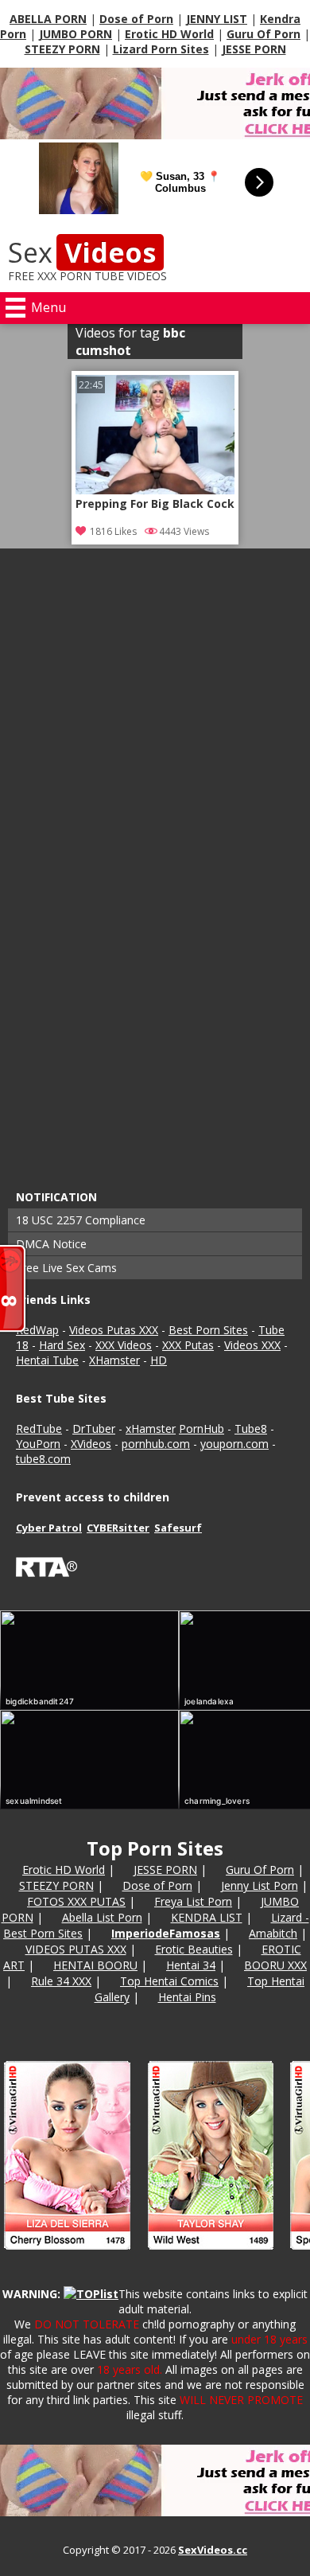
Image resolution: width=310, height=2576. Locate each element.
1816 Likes (113, 531)
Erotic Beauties (194, 1949)
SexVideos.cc (213, 2550)
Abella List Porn (102, 1917)
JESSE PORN (254, 49)
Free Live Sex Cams (66, 1268)
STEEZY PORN (62, 49)
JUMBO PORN (76, 34)
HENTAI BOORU (95, 1965)
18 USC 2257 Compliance (81, 1220)
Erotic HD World (169, 34)
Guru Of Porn (263, 34)
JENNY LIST (217, 19)
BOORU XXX (275, 1965)
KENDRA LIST (207, 1917)
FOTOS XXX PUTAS (76, 1901)
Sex (82, 252)
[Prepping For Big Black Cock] (155, 490)
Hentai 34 (191, 1965)
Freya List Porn (193, 1901)
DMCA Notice (51, 1244)
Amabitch (273, 1933)
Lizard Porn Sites (161, 49)
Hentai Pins (187, 1997)
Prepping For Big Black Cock (155, 504)
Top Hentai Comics (169, 1981)
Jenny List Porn (260, 1885)
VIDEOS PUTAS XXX (76, 1949)
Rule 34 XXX (61, 1981)
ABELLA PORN (48, 19)
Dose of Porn (136, 19)
